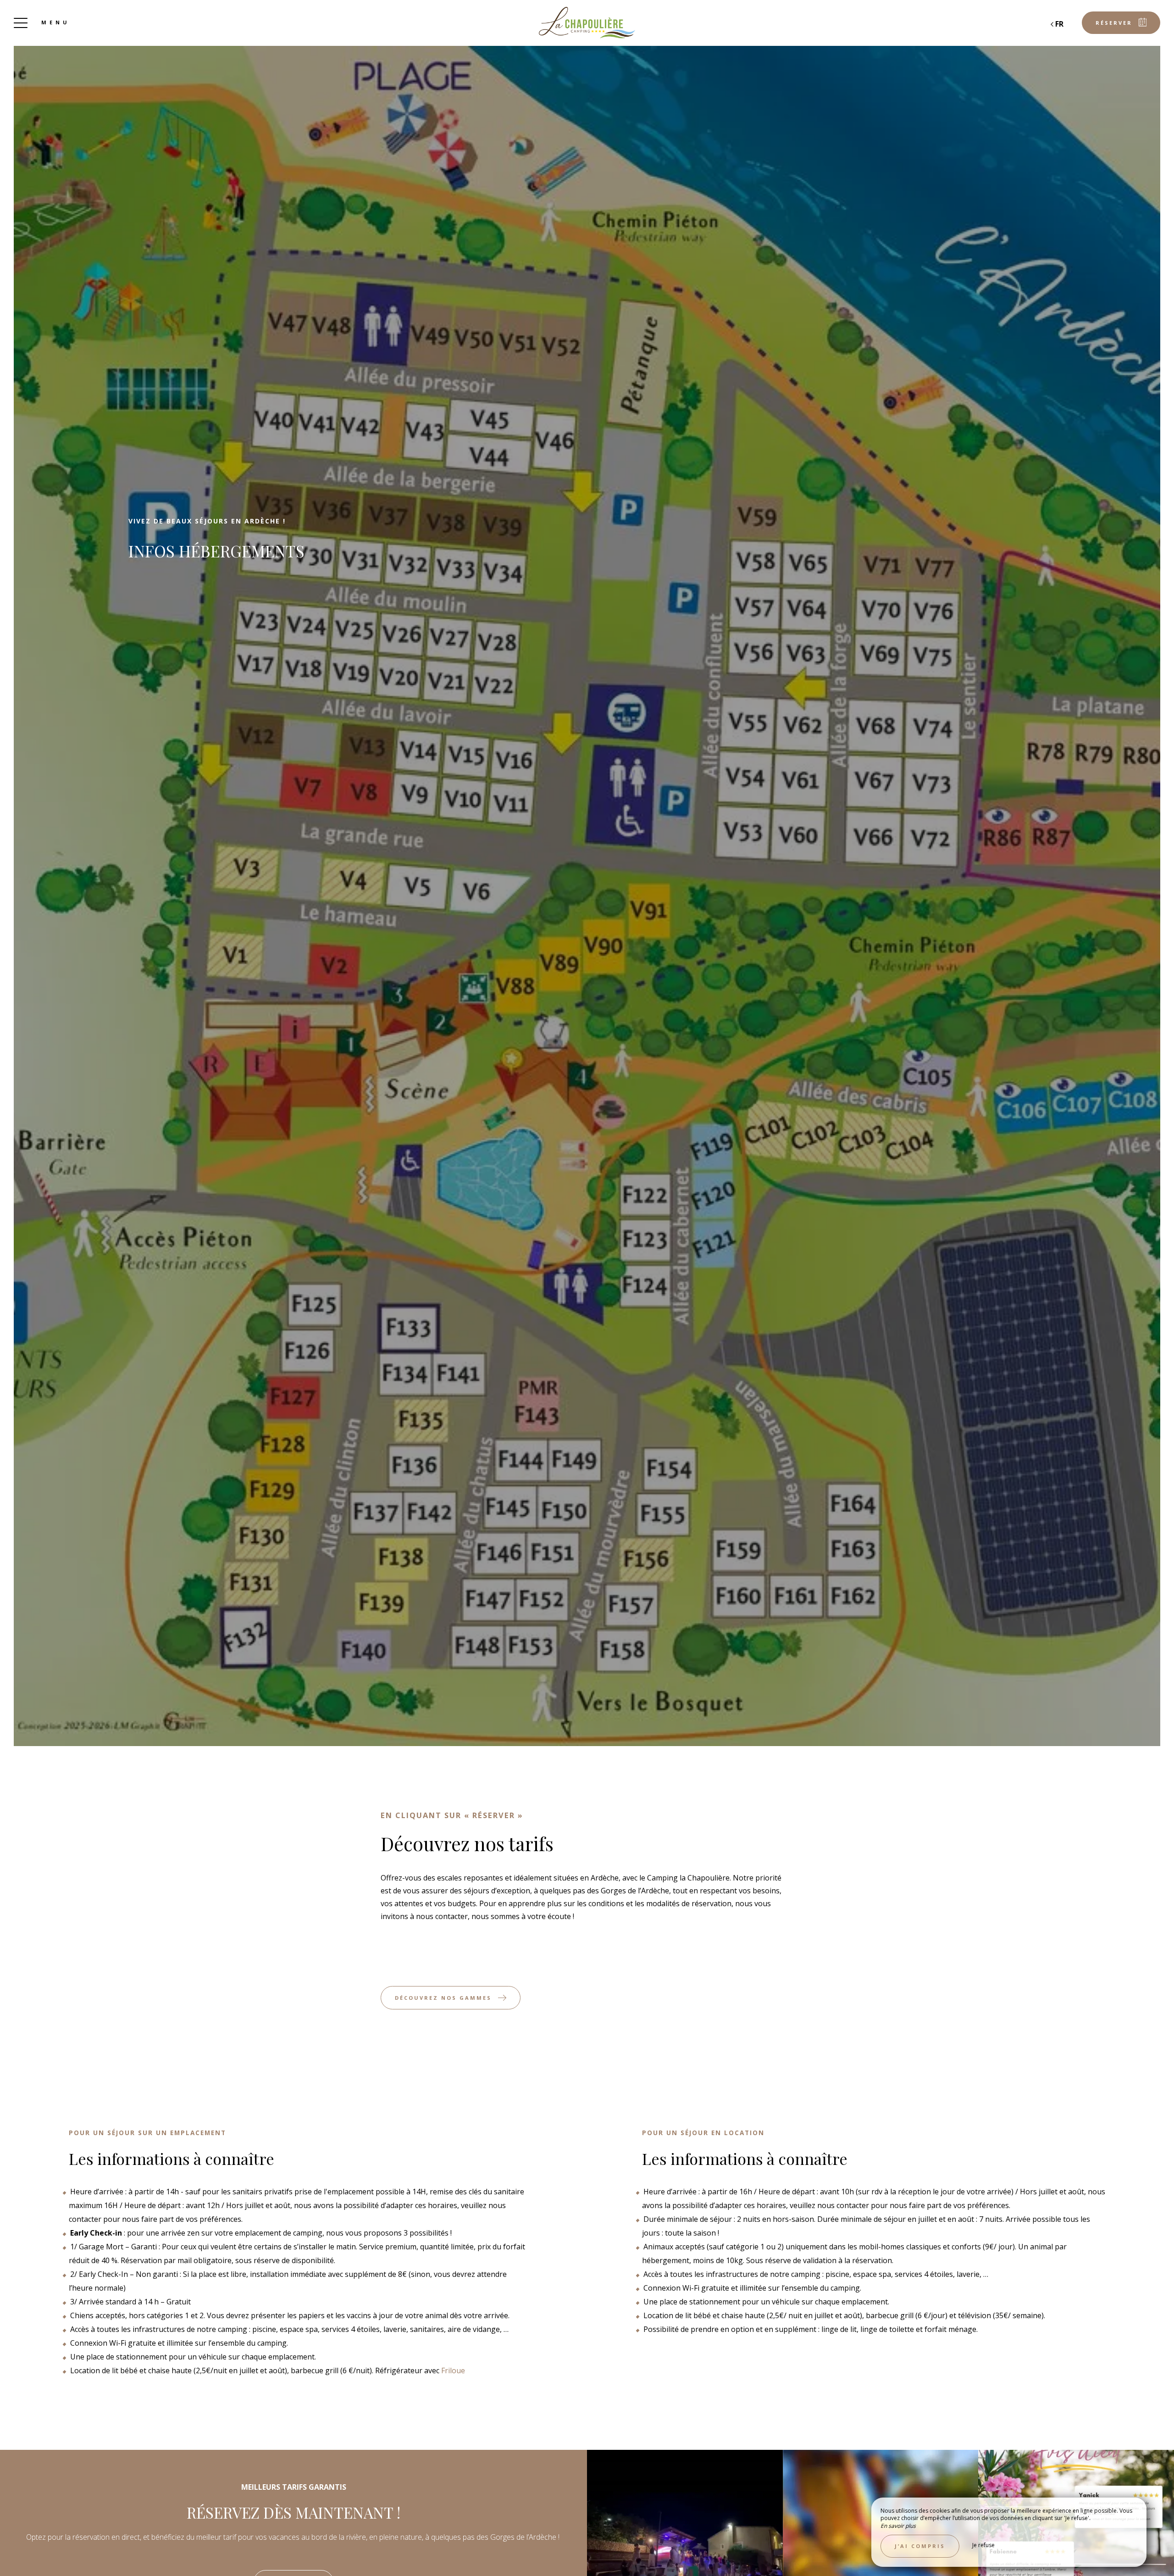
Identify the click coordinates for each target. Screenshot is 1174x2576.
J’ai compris (920, 2546)
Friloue (453, 2370)
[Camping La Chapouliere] (587, 23)
